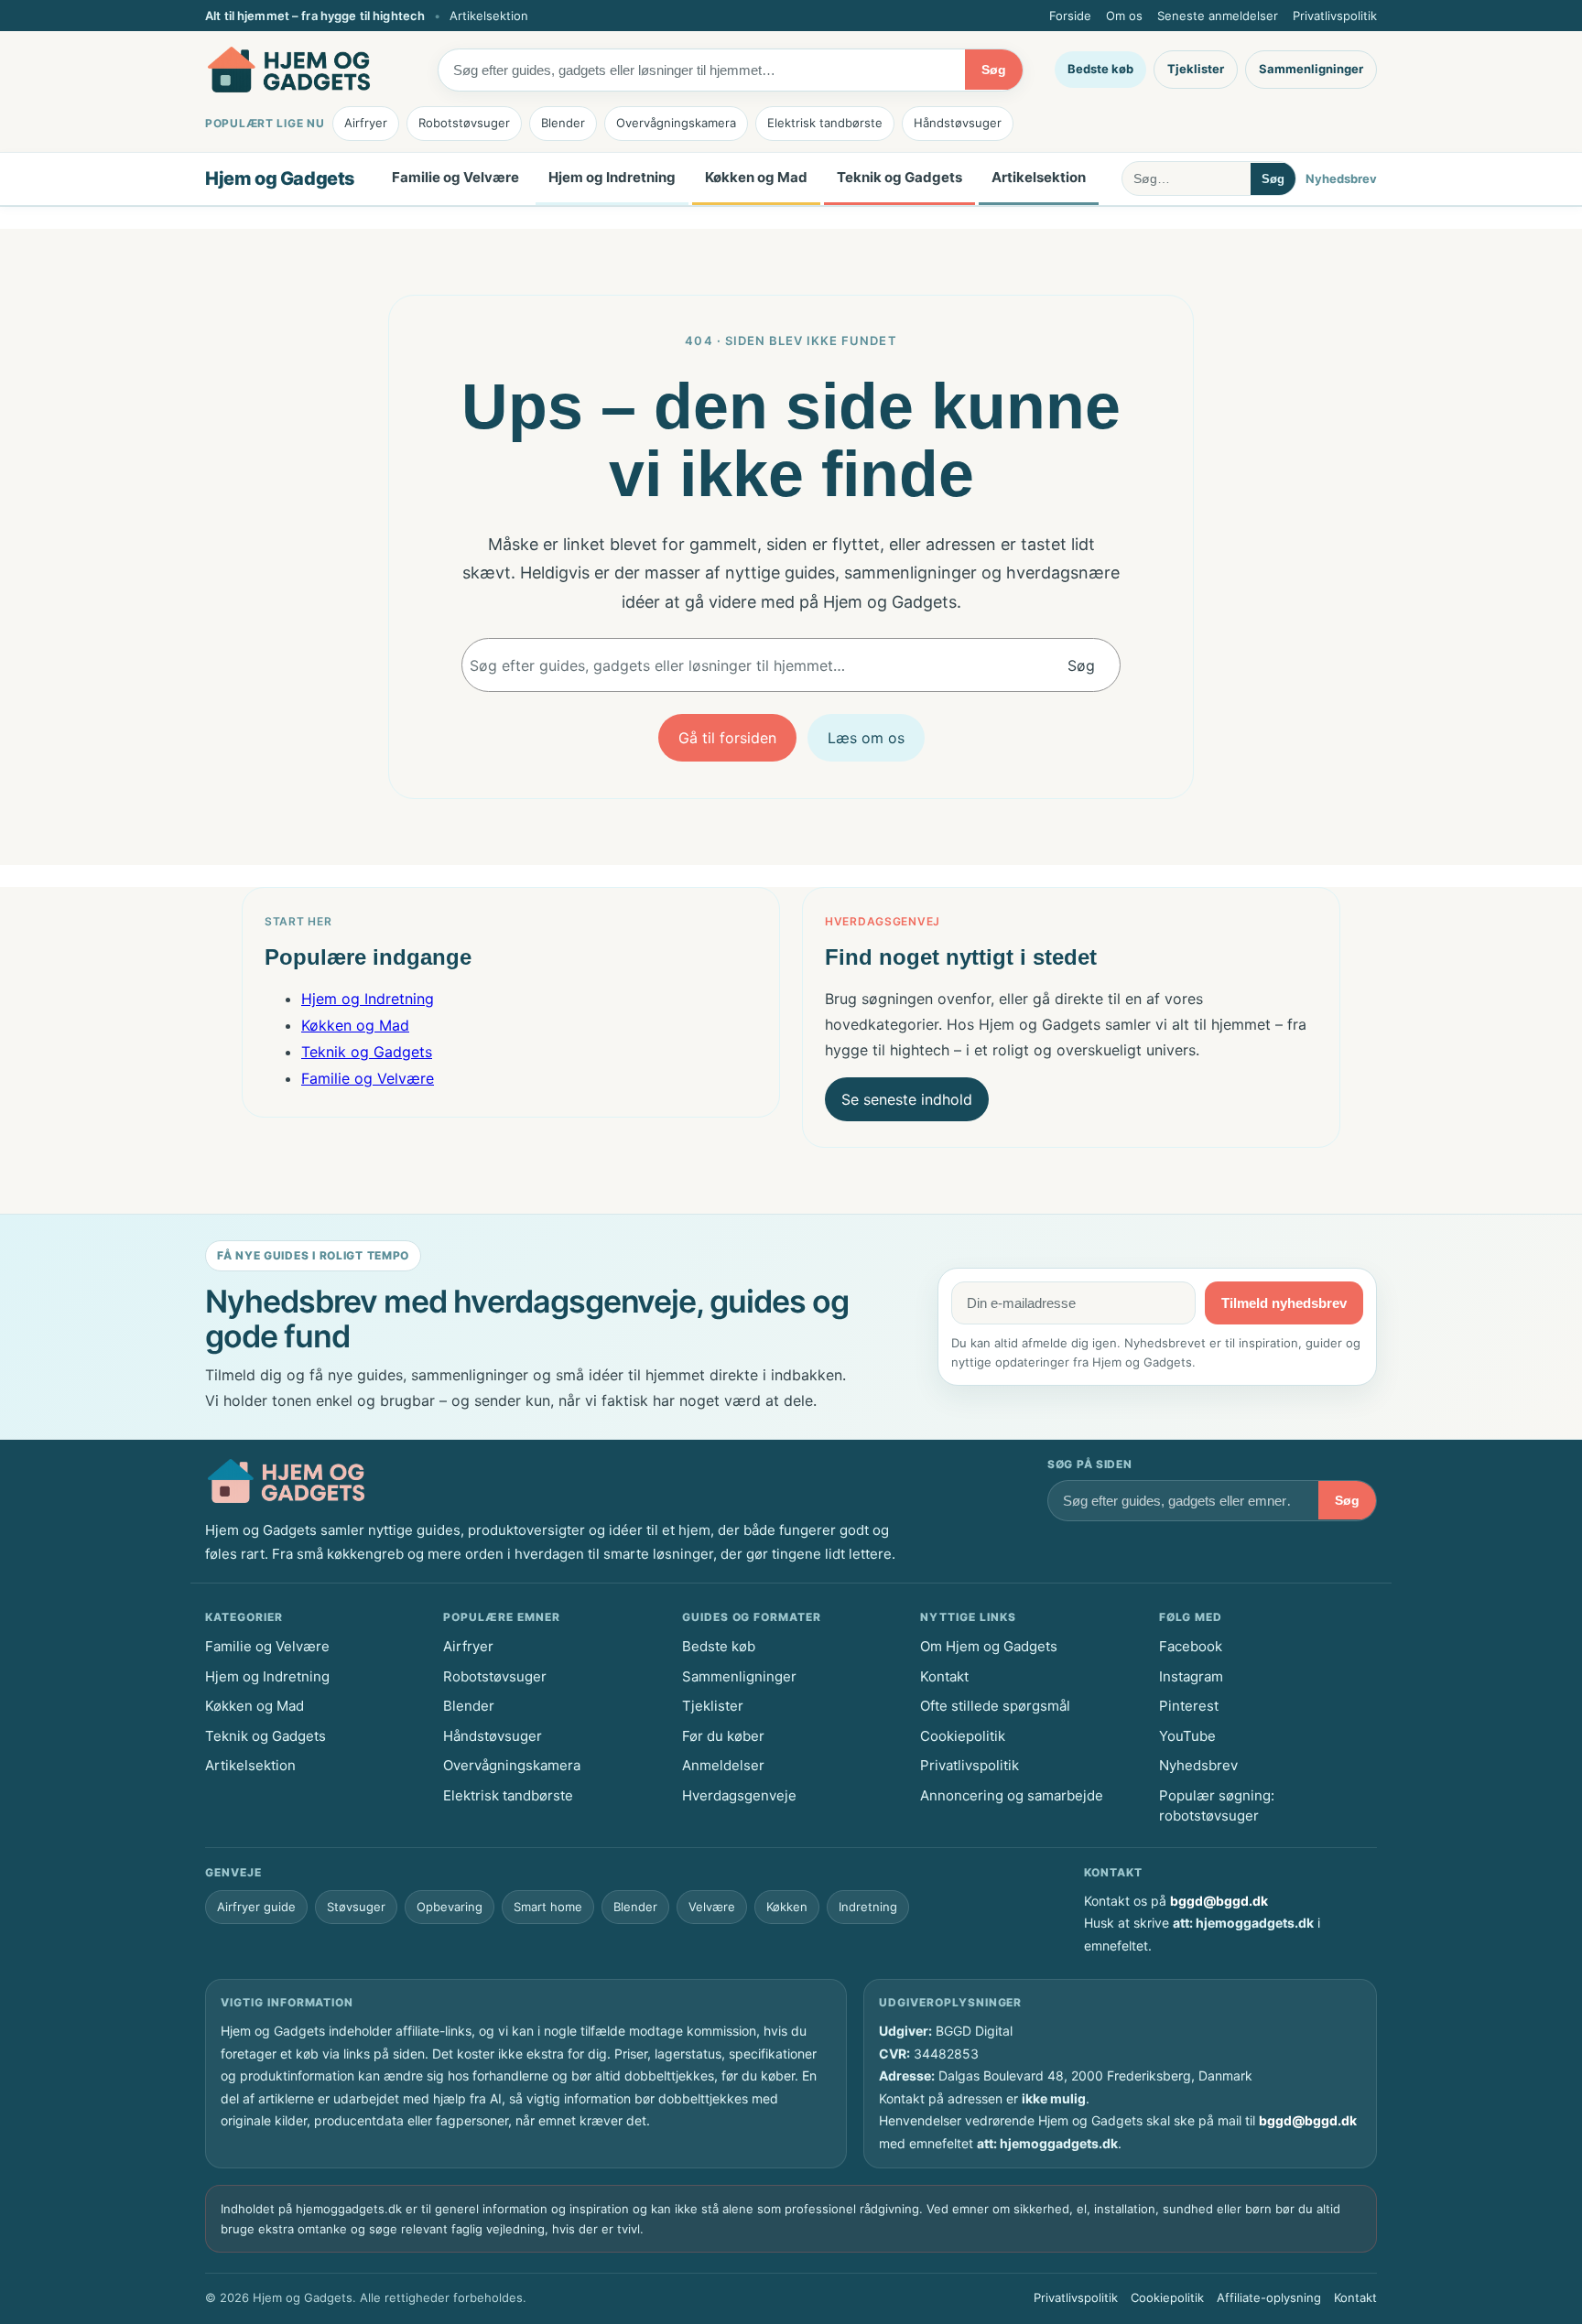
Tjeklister (1196, 69)
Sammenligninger (1311, 69)
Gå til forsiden (727, 738)
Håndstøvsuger (958, 123)
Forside (1070, 16)
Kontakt (944, 1676)
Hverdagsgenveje (739, 1795)
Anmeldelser (723, 1765)
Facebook (1191, 1646)
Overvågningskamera (676, 123)
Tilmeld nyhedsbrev (1284, 1303)
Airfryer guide (256, 1907)
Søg (994, 70)
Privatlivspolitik (1335, 16)
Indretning (868, 1907)
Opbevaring (450, 1907)
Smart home (548, 1907)
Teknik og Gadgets (899, 177)
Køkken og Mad (756, 177)
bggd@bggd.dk (1219, 1901)
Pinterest (1189, 1706)
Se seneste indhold (907, 1099)
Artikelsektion (489, 16)
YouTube (1187, 1736)
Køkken (787, 1907)
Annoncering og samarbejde (1012, 1795)
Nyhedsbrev (1341, 178)
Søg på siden (1090, 1464)
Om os (1124, 16)
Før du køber (723, 1736)
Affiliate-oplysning (1269, 2297)
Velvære (712, 1907)
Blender (563, 123)
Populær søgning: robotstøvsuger (1217, 1806)
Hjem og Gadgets (280, 178)
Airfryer (366, 123)
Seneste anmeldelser (1218, 16)
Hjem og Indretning (612, 177)
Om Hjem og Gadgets (989, 1646)
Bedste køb (1100, 69)
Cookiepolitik (963, 1736)
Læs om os (866, 738)
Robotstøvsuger (464, 123)
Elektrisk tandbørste (825, 123)
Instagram (1191, 1676)
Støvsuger (356, 1907)
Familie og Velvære (455, 177)
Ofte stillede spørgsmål (995, 1706)
